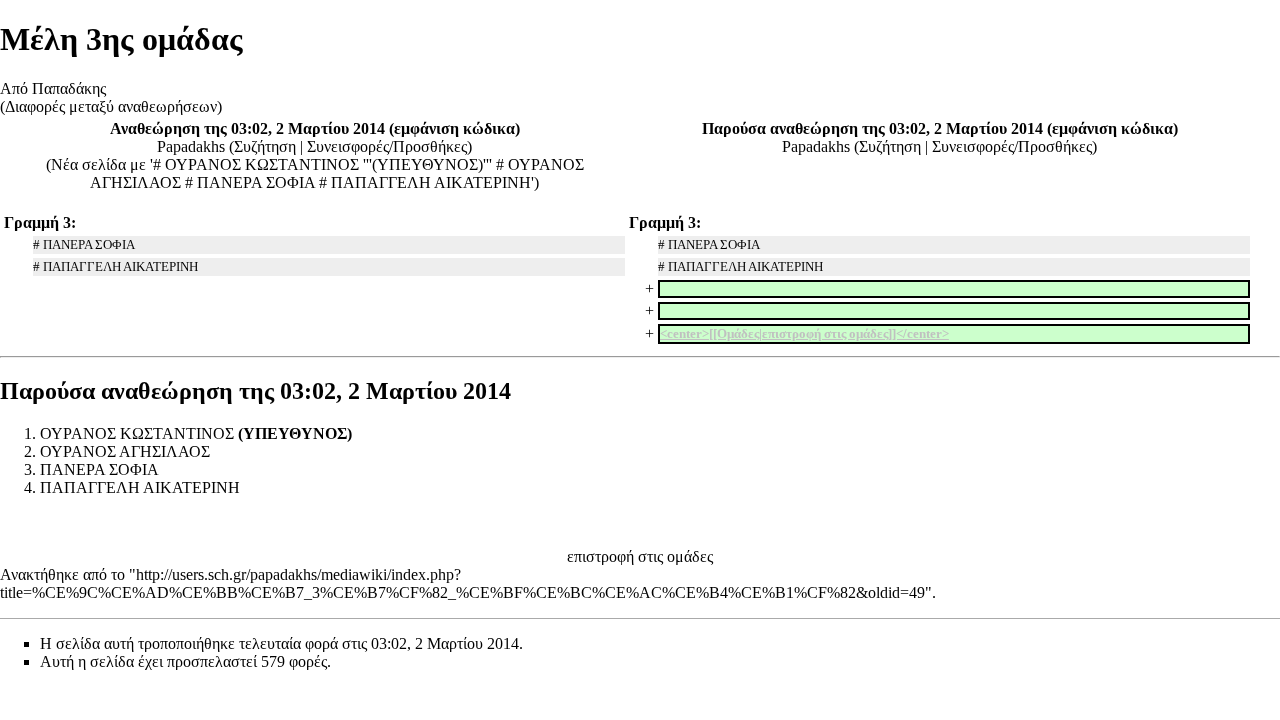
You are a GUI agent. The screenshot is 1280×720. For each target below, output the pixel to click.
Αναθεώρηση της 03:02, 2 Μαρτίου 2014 (247, 128)
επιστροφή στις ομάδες (640, 556)
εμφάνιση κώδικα (454, 128)
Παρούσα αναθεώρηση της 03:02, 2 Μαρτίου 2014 (872, 128)
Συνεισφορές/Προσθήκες (387, 146)
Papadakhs (191, 146)
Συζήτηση (265, 146)
